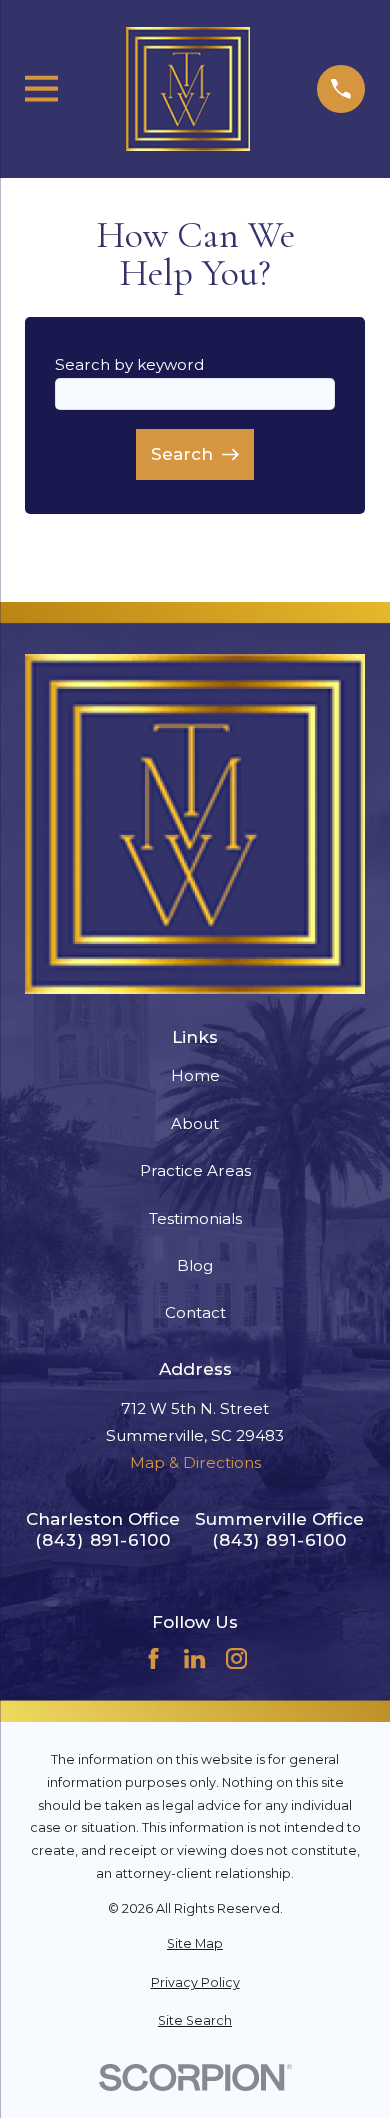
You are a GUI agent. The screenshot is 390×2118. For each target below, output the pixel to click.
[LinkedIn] (194, 1658)
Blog (195, 1265)
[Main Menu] (41, 88)
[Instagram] (236, 1658)
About (195, 1123)
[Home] (188, 89)
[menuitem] (195, 1944)
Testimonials (195, 1218)
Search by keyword (129, 364)
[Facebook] (153, 1658)
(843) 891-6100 (102, 1540)
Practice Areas (195, 1170)
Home (195, 1075)
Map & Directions (195, 1462)
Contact (195, 1312)
